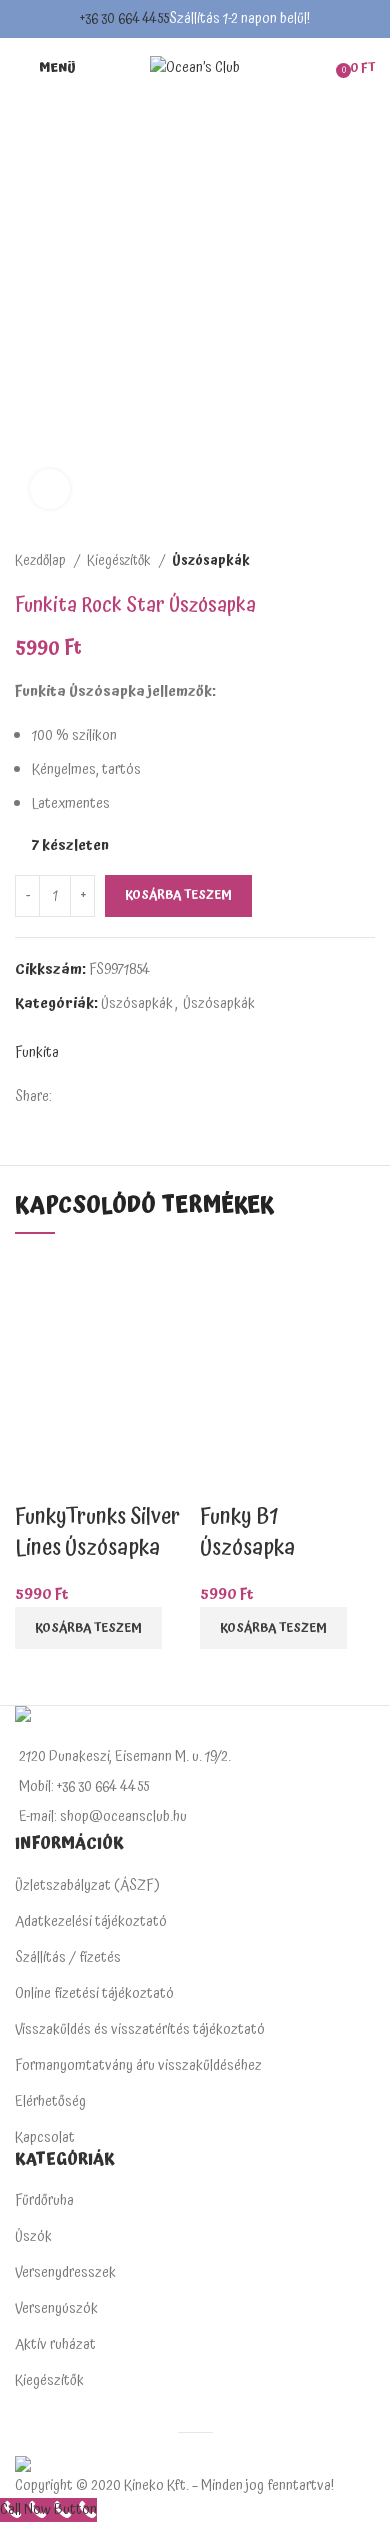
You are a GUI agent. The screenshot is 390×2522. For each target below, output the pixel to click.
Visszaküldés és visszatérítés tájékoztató (140, 2029)
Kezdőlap (42, 561)
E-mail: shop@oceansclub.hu (103, 1816)
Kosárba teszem (178, 895)
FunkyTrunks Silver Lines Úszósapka (97, 1532)
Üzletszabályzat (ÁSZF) (87, 1885)
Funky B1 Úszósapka (247, 1532)
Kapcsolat (45, 2137)
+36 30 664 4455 (124, 19)
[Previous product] (325, 561)
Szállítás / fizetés (68, 1957)
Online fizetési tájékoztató (94, 1993)
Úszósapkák (211, 561)
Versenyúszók (56, 2308)
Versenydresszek (65, 2272)
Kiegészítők (120, 561)
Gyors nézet (40, 1477)
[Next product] (365, 561)
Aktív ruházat (55, 2344)
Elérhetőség (50, 2101)
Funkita (37, 1053)
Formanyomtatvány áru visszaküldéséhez (138, 2065)
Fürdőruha (44, 2200)
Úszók (33, 2236)
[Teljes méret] (50, 489)
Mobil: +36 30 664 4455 (84, 1786)
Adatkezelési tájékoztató (91, 1921)
